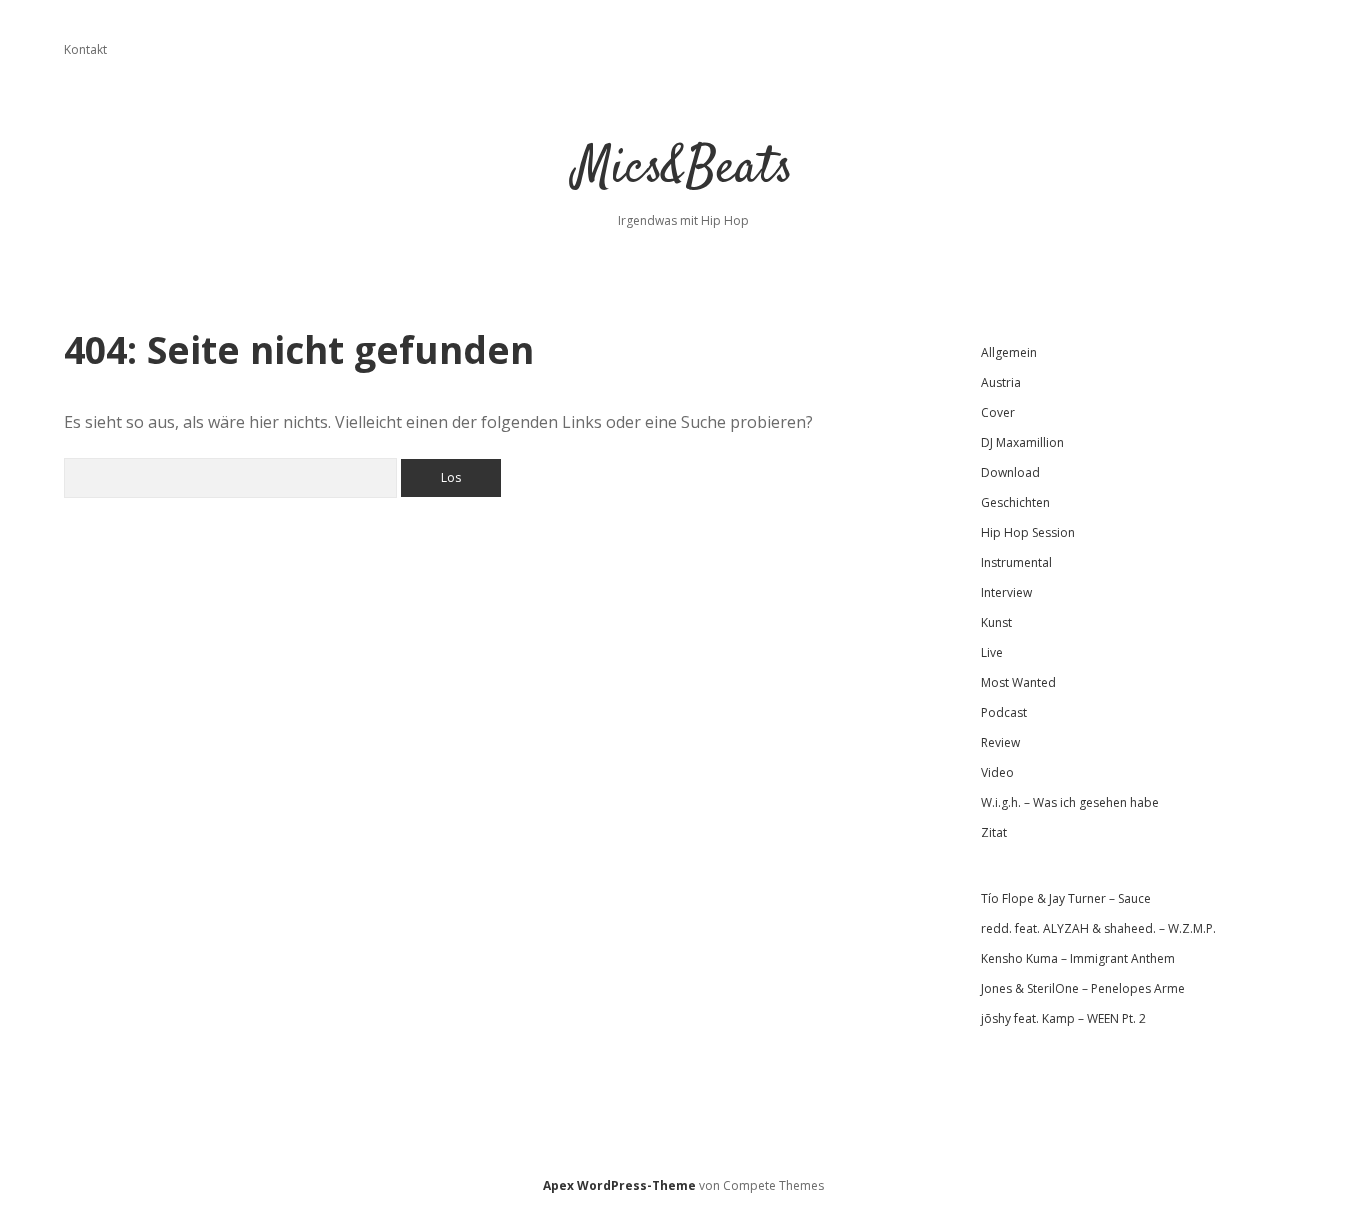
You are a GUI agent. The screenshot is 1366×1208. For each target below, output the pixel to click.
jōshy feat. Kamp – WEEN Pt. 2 (1063, 1018)
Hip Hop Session (1028, 532)
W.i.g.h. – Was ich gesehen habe (1070, 802)
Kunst (996, 622)
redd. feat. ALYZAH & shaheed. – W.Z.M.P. (1098, 928)
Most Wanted (1018, 682)
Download (1010, 472)
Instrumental (1016, 562)
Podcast (1004, 712)
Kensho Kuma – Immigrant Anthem (1078, 958)
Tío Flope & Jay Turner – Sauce (1066, 898)
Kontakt (85, 49)
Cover (998, 412)
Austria (1001, 382)
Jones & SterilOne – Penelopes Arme (1083, 988)
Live (992, 652)
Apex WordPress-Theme (619, 1185)
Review (1000, 742)
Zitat (994, 832)
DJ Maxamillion (1022, 442)
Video (997, 772)
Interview (1006, 592)
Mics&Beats (683, 169)
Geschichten (1015, 502)
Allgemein (1009, 352)
